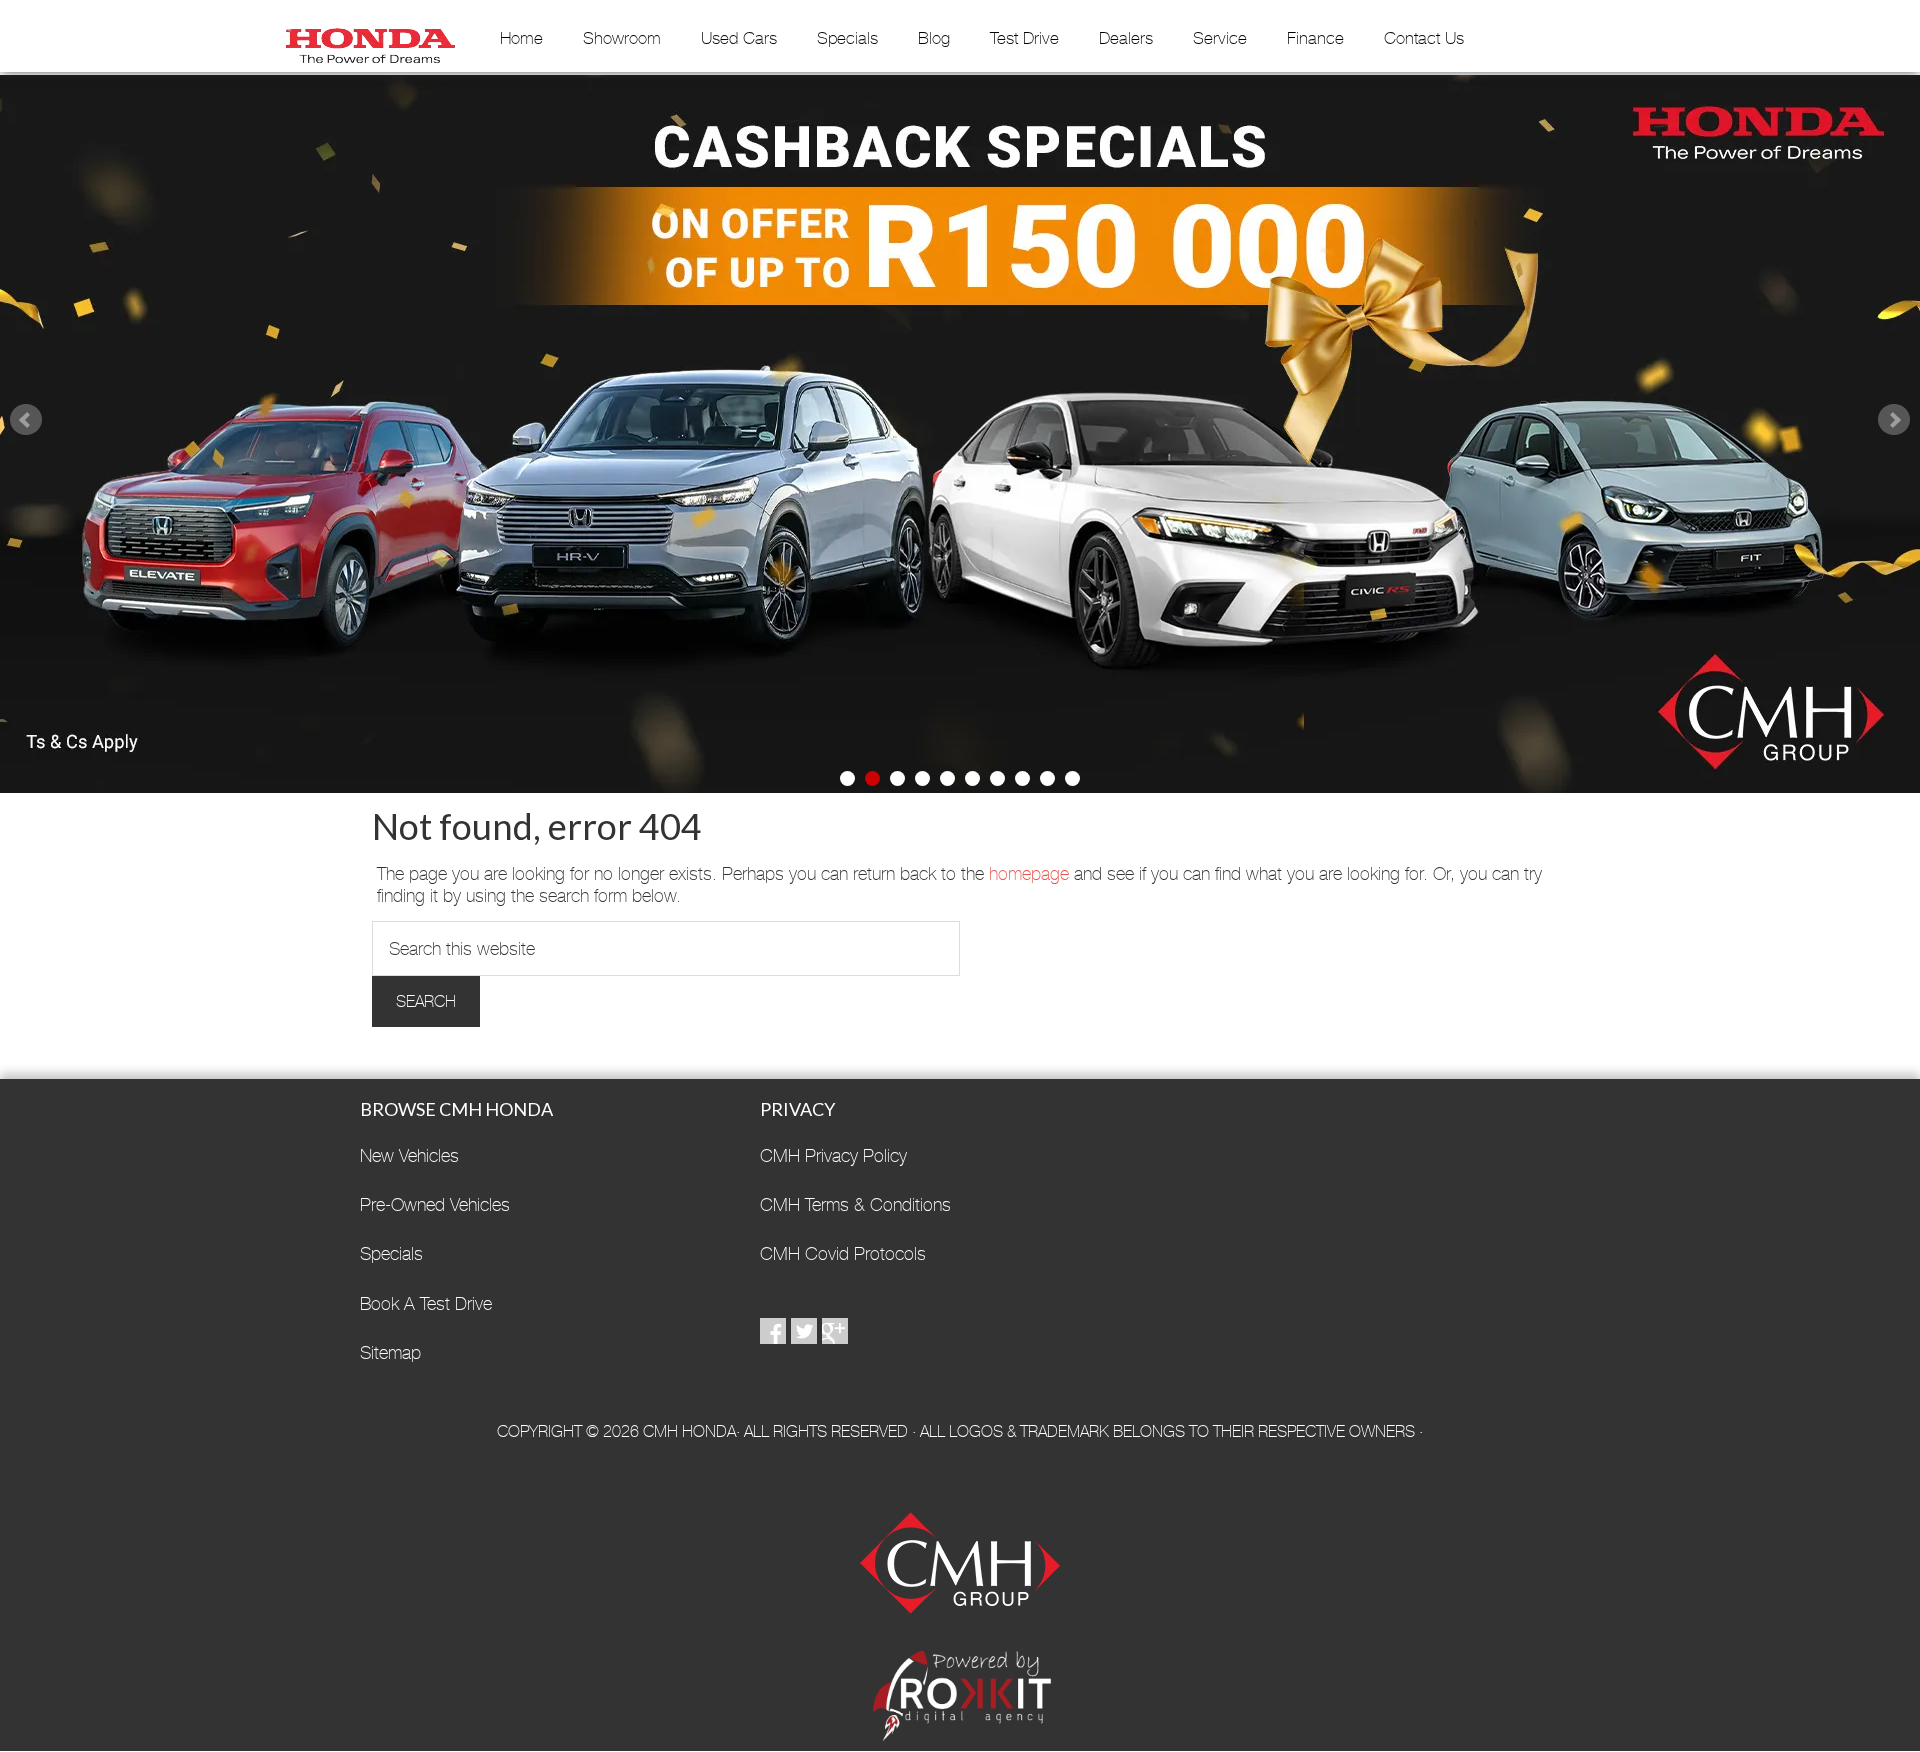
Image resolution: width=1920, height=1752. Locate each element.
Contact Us (1424, 38)
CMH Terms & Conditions (855, 1204)
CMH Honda (370, 39)
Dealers (1126, 38)
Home (521, 38)
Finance (1315, 38)
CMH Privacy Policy (833, 1155)
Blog (934, 38)
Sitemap (390, 1352)
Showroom (622, 38)
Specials (847, 38)
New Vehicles (409, 1155)
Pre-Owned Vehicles (435, 1204)
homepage (1029, 873)
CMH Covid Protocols (843, 1253)
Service (1220, 38)
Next (1894, 420)
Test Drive (1024, 38)
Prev (26, 420)
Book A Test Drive (426, 1303)
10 (1072, 778)
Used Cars (739, 38)
